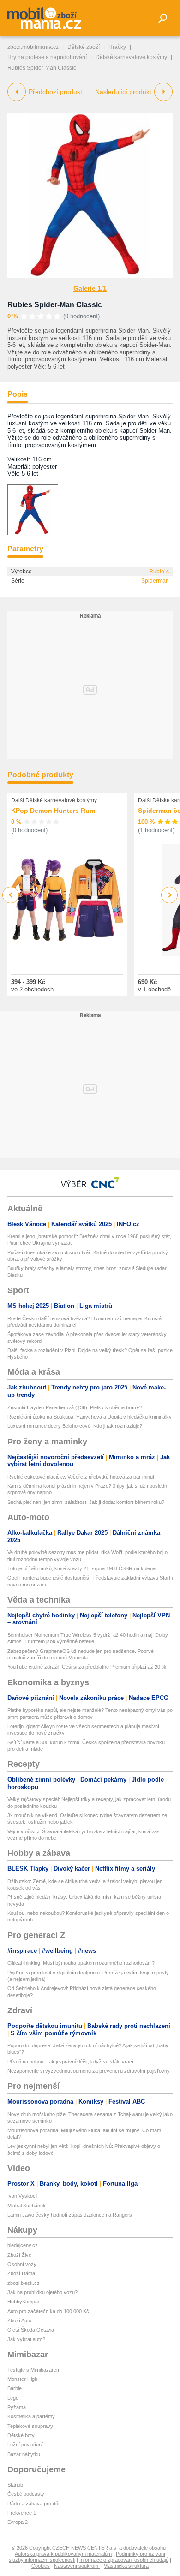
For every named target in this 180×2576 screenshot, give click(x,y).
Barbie (15, 2388)
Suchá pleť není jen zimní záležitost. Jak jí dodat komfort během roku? (86, 1502)
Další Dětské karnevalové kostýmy (54, 800)
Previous (11, 895)
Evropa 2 (18, 2522)
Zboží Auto (19, 2320)
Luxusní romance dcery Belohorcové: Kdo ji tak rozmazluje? (75, 1426)
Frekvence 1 (22, 2513)
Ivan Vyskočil (22, 2196)
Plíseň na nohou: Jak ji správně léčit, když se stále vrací (70, 2062)
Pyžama (17, 2407)
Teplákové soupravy (30, 2426)
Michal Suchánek (27, 2206)
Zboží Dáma (21, 2273)
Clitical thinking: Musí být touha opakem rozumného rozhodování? (81, 1963)
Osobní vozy (22, 2264)
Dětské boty (21, 2435)
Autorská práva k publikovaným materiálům (63, 2554)
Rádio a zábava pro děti (34, 2504)
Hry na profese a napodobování (47, 57)
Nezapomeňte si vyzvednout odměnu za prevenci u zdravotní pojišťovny (89, 2071)
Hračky (117, 47)
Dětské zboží (84, 47)
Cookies (41, 2566)
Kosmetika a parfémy (31, 2416)
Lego (13, 2398)
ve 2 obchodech (32, 989)
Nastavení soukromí (77, 2566)
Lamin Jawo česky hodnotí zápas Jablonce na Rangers (70, 2215)
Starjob (15, 2485)
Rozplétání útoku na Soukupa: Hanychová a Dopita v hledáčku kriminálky (90, 1417)
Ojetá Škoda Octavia (31, 2330)
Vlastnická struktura (126, 2566)
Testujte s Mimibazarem (34, 2370)
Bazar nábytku (24, 2454)
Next (170, 895)
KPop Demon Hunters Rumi (54, 811)
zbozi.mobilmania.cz (33, 47)
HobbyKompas (24, 2302)
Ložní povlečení (25, 2445)
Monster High (22, 2379)
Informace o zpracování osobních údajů (124, 2560)
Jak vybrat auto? (26, 2339)
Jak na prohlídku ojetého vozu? (42, 2292)
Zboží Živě (19, 2255)
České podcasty (26, 2494)
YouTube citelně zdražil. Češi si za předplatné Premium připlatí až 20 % (87, 1667)
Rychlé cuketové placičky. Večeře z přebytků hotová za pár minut (81, 1477)
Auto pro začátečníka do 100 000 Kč (48, 2311)
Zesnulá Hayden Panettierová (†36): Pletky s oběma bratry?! (75, 1407)
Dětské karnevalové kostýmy (131, 57)
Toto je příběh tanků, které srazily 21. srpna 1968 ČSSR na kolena (81, 1568)
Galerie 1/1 (90, 288)
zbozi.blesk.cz (24, 2283)
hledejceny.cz (23, 2245)
